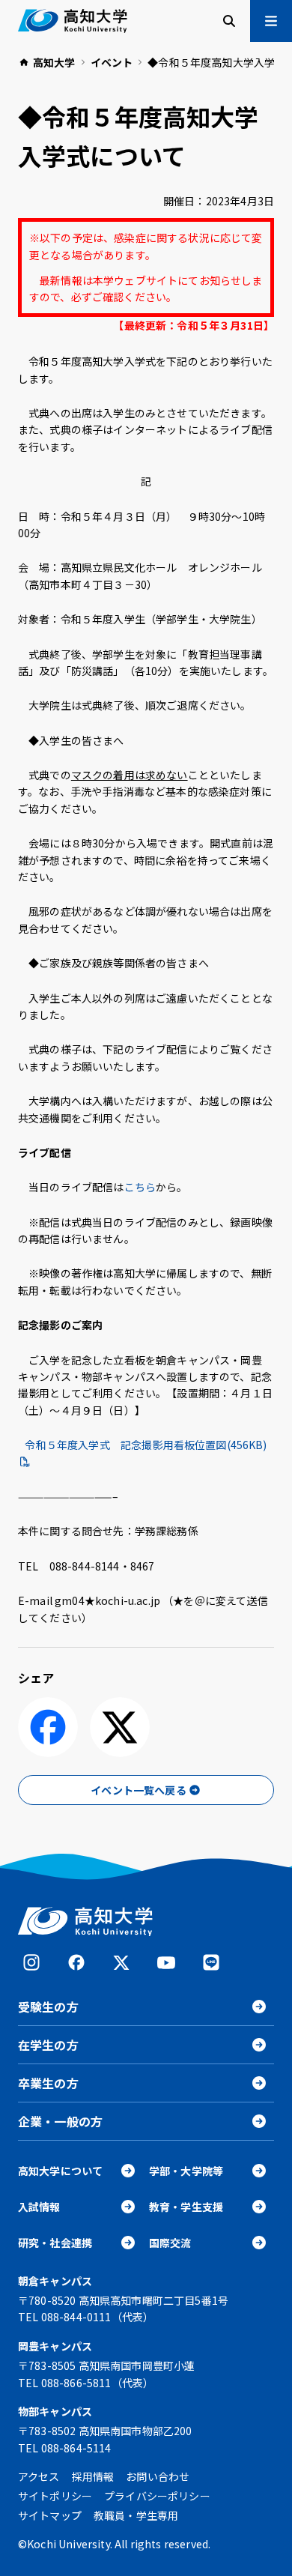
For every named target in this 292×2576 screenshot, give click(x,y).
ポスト (120, 1727)
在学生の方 (48, 2045)
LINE (211, 1962)
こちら (140, 1187)
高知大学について (60, 2171)
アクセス (39, 2476)
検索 (229, 21)
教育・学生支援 (186, 2207)
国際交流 (170, 2243)
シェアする (48, 1727)
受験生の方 (48, 2007)
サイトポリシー (55, 2496)
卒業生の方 (48, 2083)
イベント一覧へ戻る (138, 1790)
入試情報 (39, 2207)
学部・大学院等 (186, 2171)
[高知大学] (73, 21)
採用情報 (93, 2476)
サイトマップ (50, 2515)
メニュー (271, 21)
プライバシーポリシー (157, 2496)
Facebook (76, 1962)
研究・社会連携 (55, 2243)
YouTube (166, 1962)
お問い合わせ (158, 2476)
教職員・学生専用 (136, 2515)
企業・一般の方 (60, 2121)
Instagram (31, 1962)
